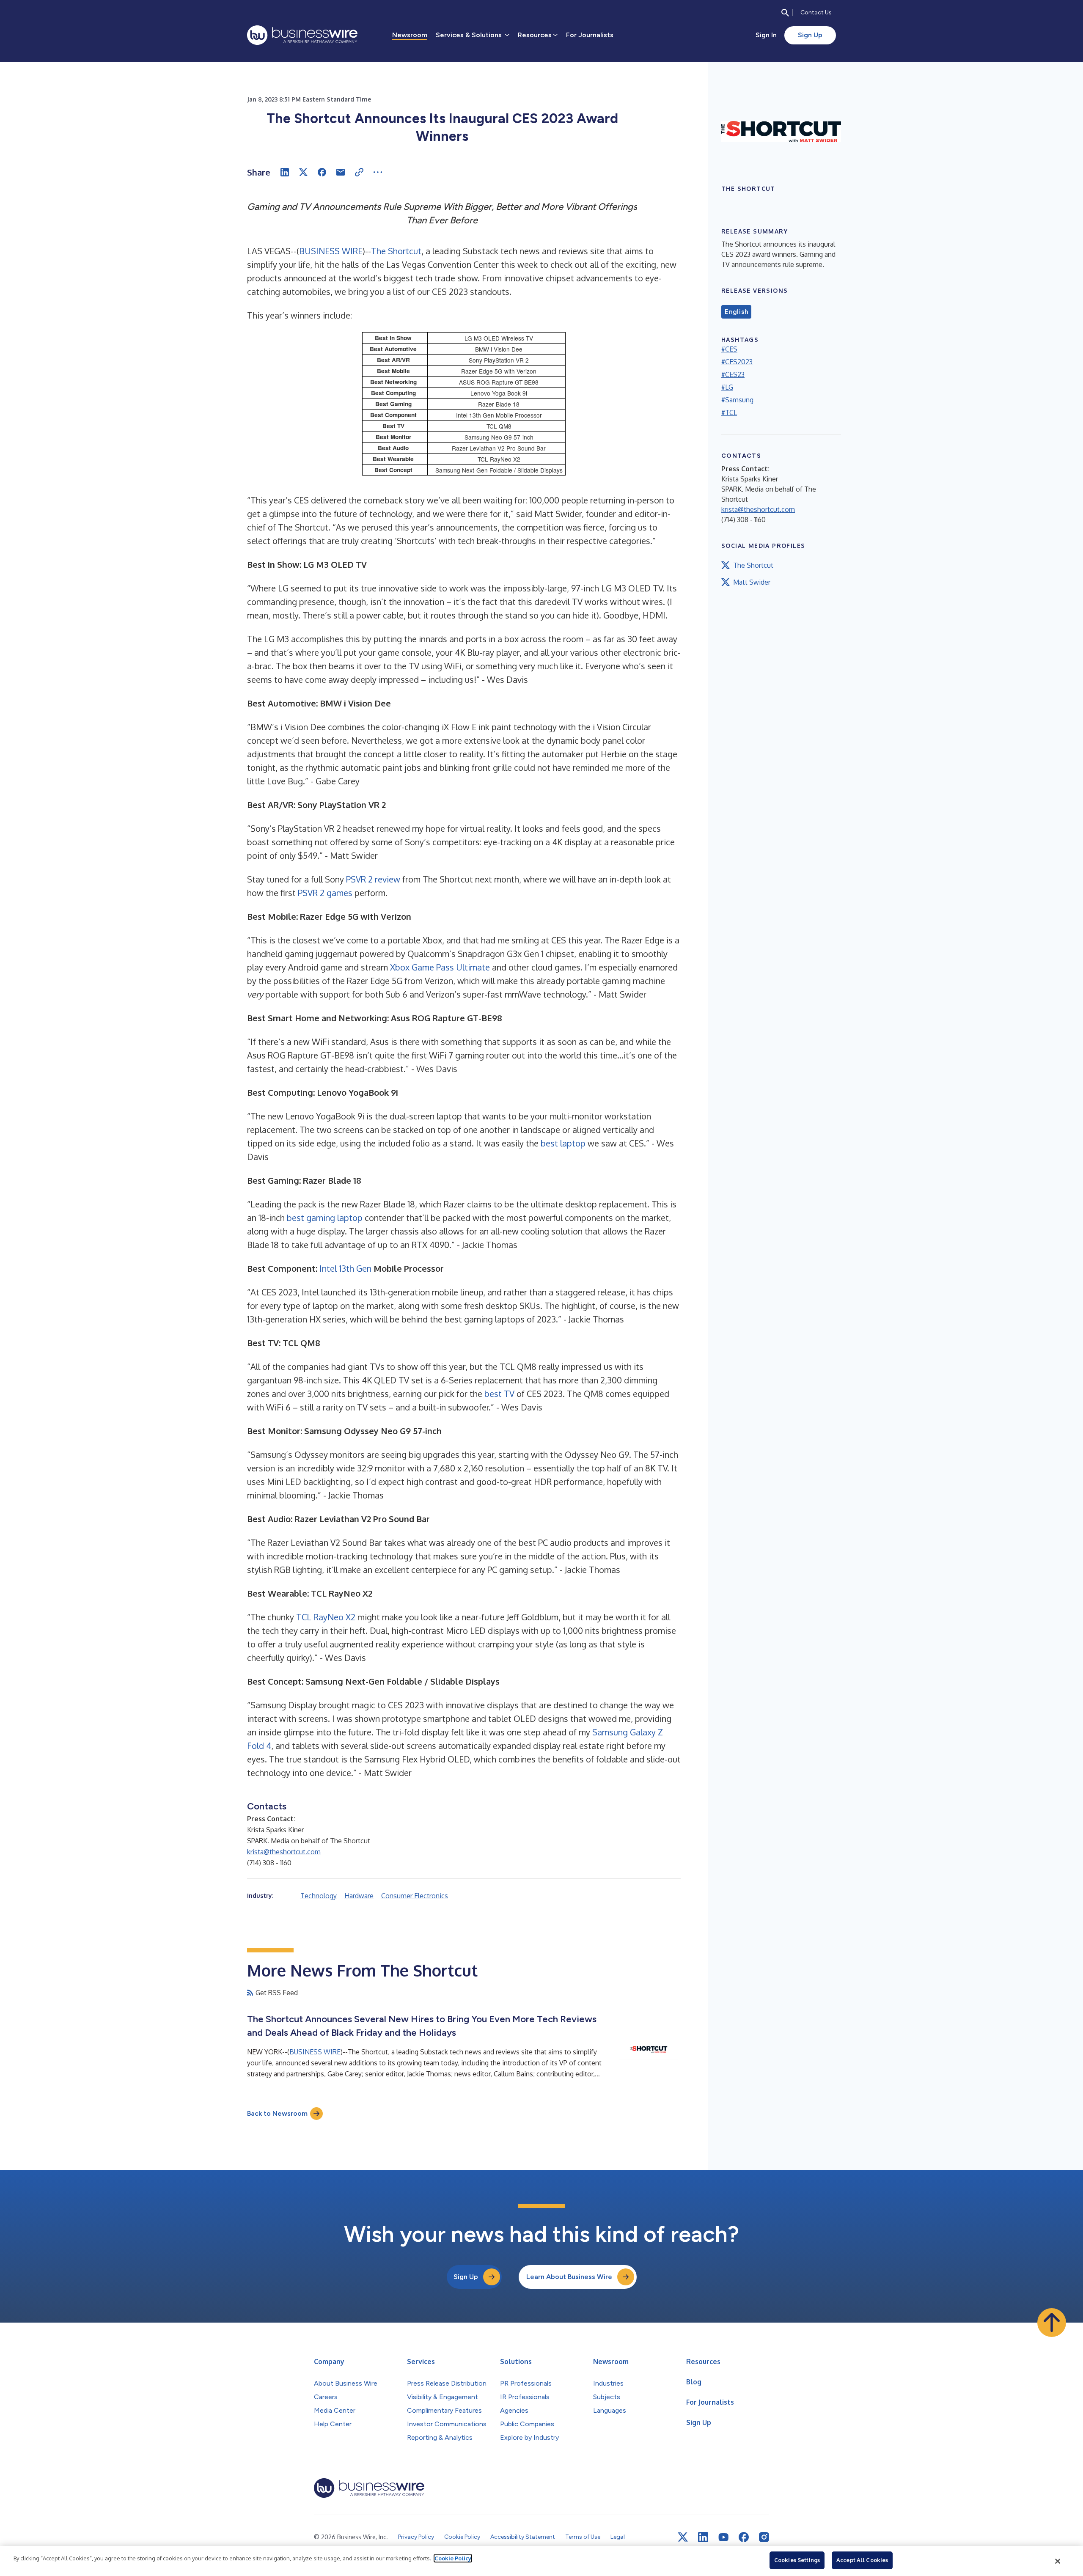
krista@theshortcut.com (284, 1852)
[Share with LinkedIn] (285, 172)
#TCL (729, 412)
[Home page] (302, 35)
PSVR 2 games (325, 893)
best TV (499, 1394)
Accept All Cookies (862, 2560)
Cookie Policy (453, 2558)
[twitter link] (683, 2537)
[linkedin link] (703, 2537)
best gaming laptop (325, 1218)
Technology (319, 1896)
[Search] (785, 13)
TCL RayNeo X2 (326, 1617)
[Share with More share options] (378, 172)
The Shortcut (396, 251)
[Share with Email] (341, 172)
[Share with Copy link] (359, 172)
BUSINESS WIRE (331, 251)
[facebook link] (744, 2537)
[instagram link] (764, 2537)
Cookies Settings (797, 2560)
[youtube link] (723, 2537)
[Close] (1058, 2561)
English (736, 312)
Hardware (359, 1896)
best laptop (563, 1143)
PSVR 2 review (373, 879)
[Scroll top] (1052, 2323)
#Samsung (737, 400)
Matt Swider (752, 582)
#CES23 (733, 374)
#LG (727, 387)
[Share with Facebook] (322, 172)
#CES (729, 349)
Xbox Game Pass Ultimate (440, 967)
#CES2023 (737, 362)
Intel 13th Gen (345, 1268)
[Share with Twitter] (303, 172)
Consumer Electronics (415, 1896)
